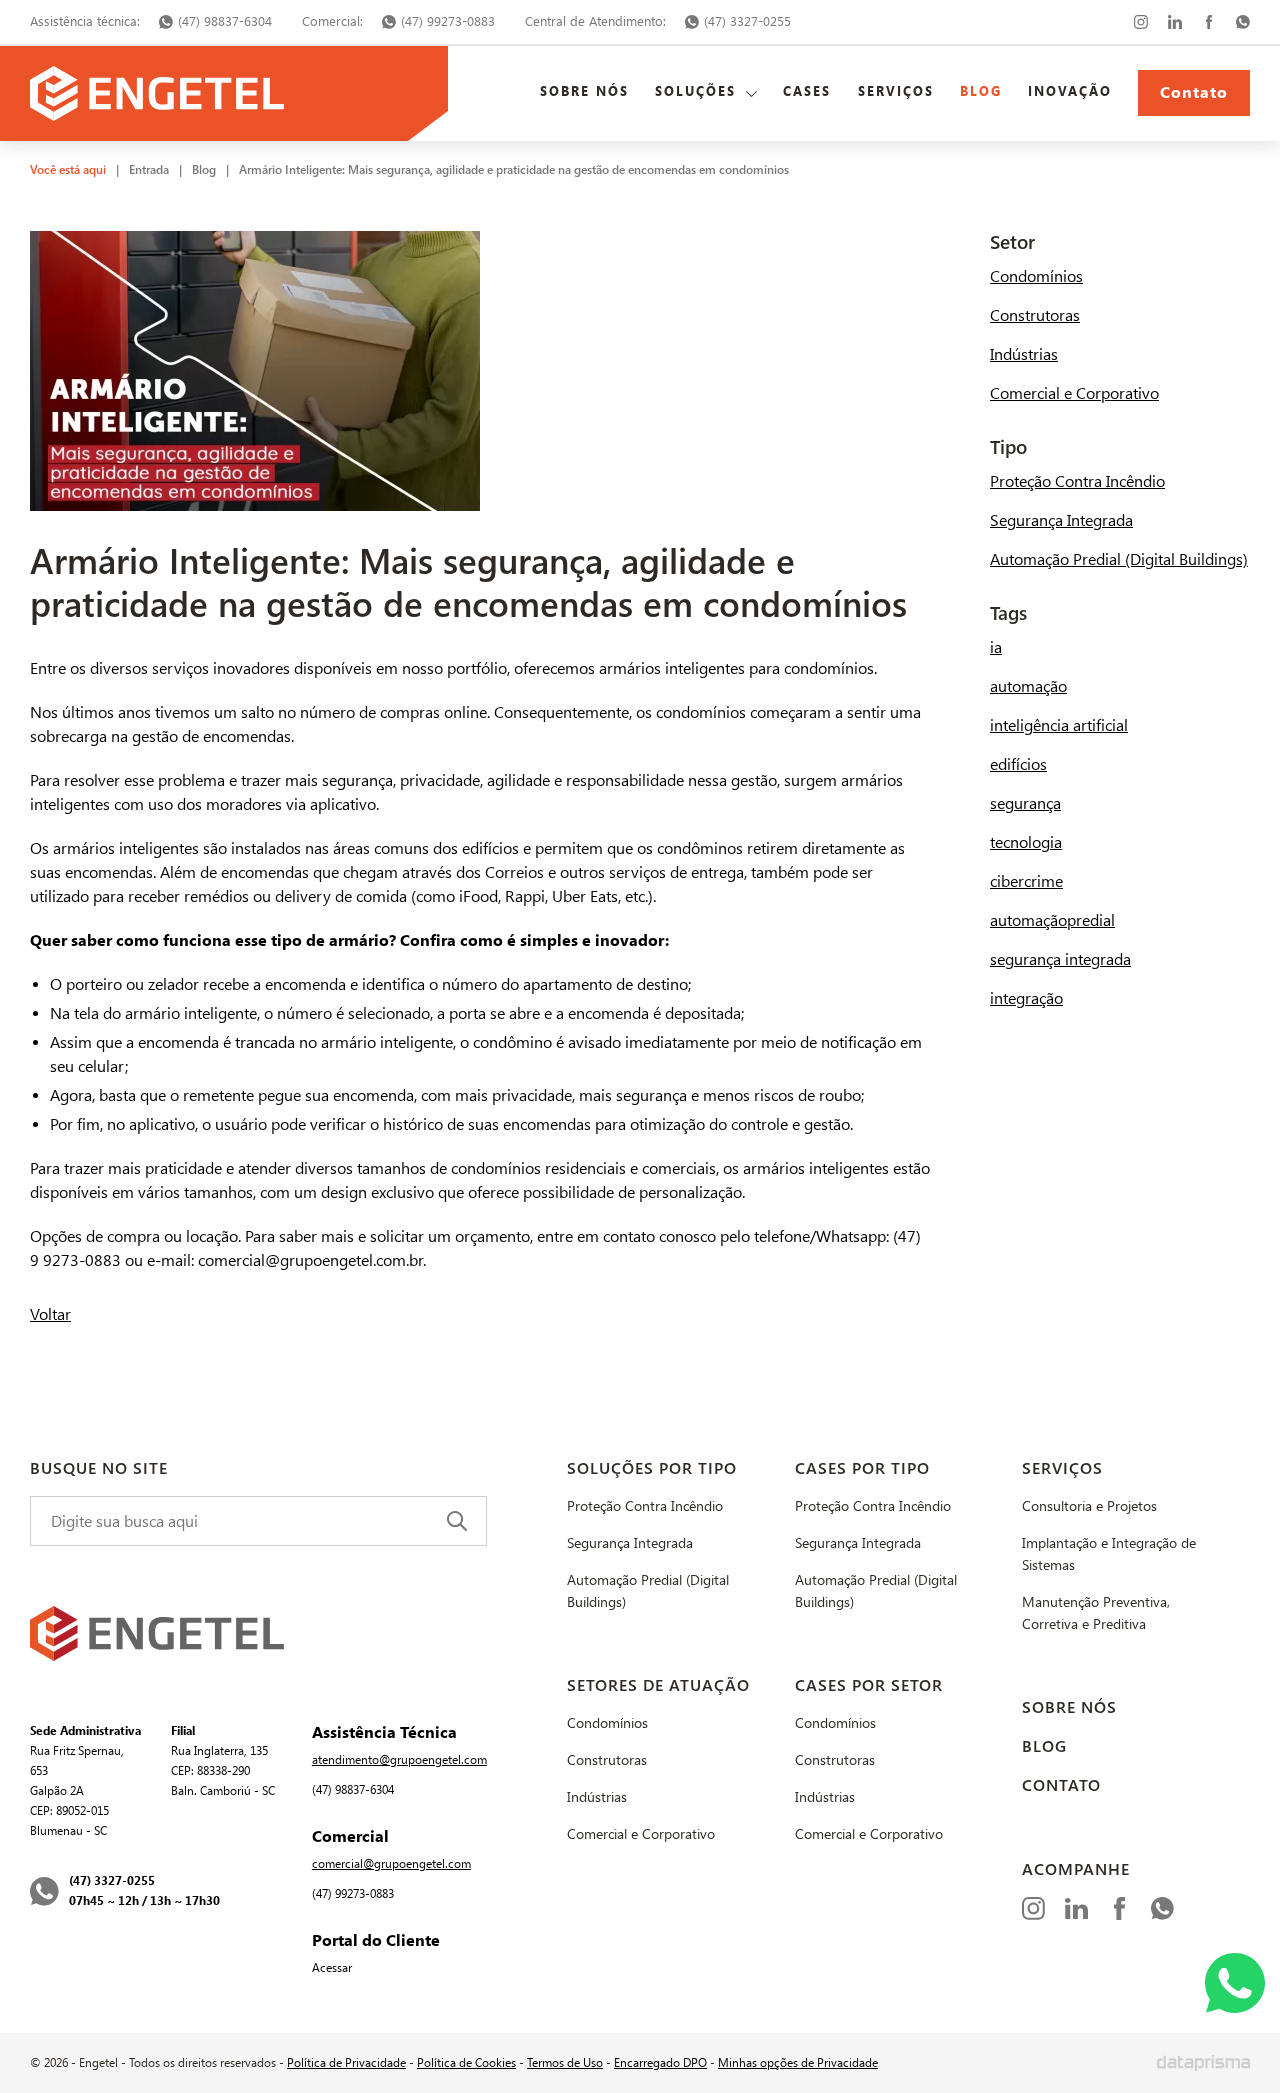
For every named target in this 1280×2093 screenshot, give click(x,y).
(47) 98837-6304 (225, 21)
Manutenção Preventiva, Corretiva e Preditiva (1096, 1613)
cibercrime (1026, 881)
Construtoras (1035, 315)
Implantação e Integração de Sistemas (1109, 1554)
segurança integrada (1060, 959)
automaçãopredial (1052, 920)
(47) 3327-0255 (747, 21)
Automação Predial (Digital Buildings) (1119, 559)
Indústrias (1024, 354)
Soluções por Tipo (652, 1468)
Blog (981, 92)
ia (996, 647)
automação (1028, 686)
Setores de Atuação (658, 1685)
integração (1026, 998)
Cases (807, 92)
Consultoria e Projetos (1089, 1506)
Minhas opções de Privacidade (798, 2063)
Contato (1194, 93)
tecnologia (1026, 842)
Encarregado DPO (660, 2063)
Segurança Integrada (1061, 520)
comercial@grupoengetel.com (391, 1864)
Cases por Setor (869, 1685)
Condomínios (1036, 276)
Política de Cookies (466, 2063)
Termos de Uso (565, 2063)
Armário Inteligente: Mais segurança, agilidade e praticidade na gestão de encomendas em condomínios (514, 170)
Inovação (1070, 92)
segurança (1025, 803)
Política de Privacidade (346, 2063)
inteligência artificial (1059, 725)
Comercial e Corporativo (1074, 393)
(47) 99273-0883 (448, 21)
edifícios (1018, 764)
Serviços (896, 92)
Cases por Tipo (862, 1468)
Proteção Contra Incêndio (1077, 481)
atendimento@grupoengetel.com (399, 1760)
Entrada (149, 170)
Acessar (332, 1968)
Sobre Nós (584, 92)
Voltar (50, 1314)
